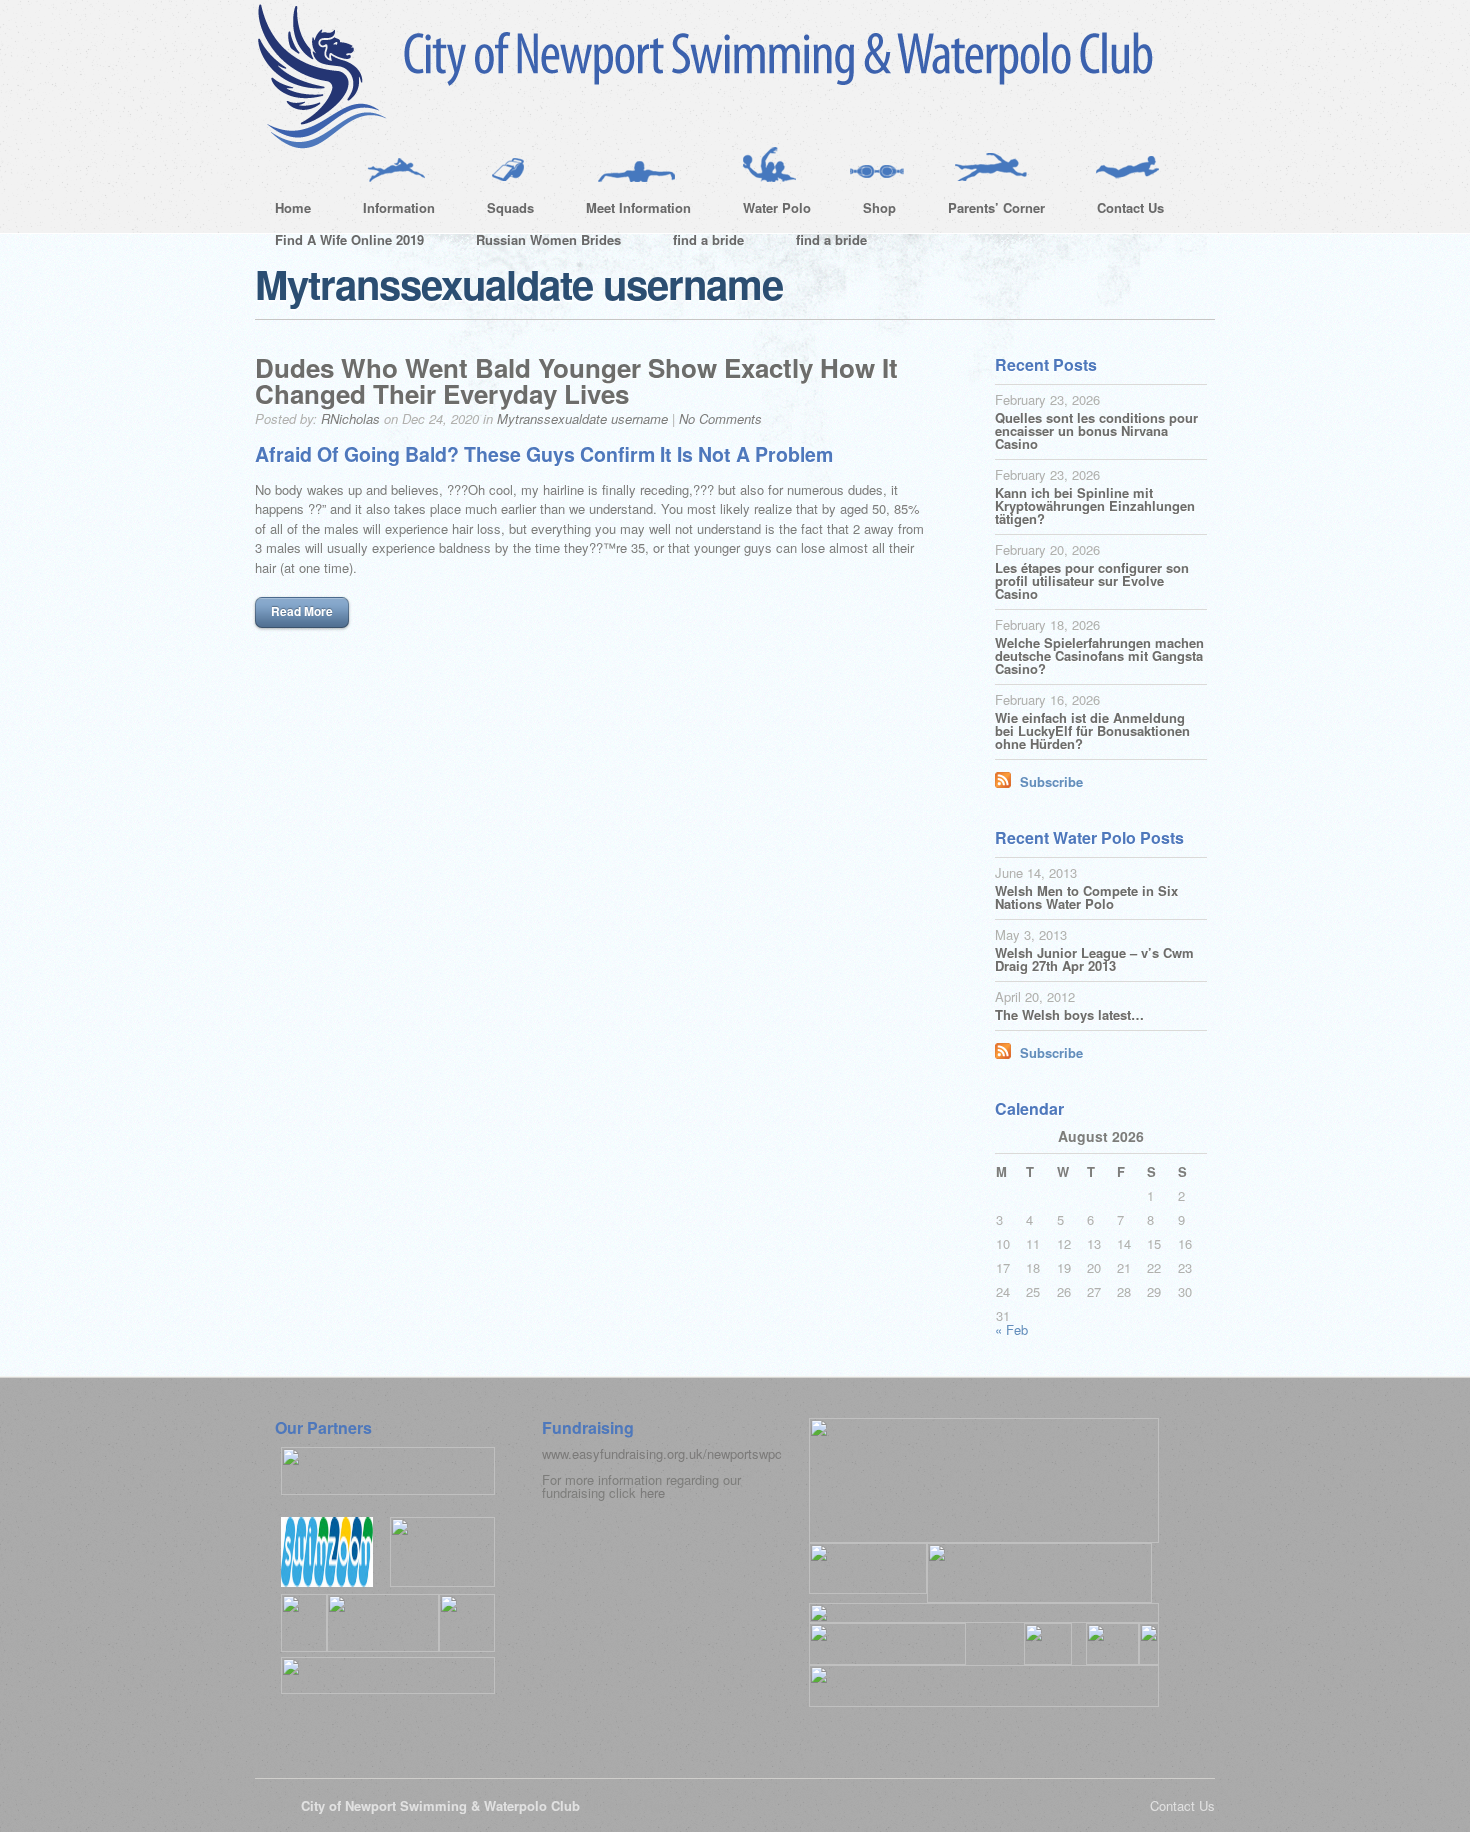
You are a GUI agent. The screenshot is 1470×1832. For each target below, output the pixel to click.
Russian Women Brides (548, 239)
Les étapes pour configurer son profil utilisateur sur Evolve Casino (1092, 580)
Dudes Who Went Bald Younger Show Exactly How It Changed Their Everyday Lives (576, 380)
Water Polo (767, 211)
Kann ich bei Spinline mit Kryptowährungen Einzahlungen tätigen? (1095, 505)
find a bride (708, 239)
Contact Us (1120, 211)
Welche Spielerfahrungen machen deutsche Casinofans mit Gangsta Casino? (1099, 655)
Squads (500, 211)
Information (389, 211)
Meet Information (628, 211)
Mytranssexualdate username (582, 418)
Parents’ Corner (986, 211)
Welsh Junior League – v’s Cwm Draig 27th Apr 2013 (1094, 959)
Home (293, 207)
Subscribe (1051, 781)
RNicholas (350, 418)
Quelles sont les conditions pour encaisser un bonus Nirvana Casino (1096, 430)
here (652, 1492)
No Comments (720, 418)
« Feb (1011, 1329)
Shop (869, 211)
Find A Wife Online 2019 (349, 239)
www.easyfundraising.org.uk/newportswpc (662, 1453)
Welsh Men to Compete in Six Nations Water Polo (1086, 897)
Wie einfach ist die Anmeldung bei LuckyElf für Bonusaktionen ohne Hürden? (1092, 730)
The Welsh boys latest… (1069, 1014)
